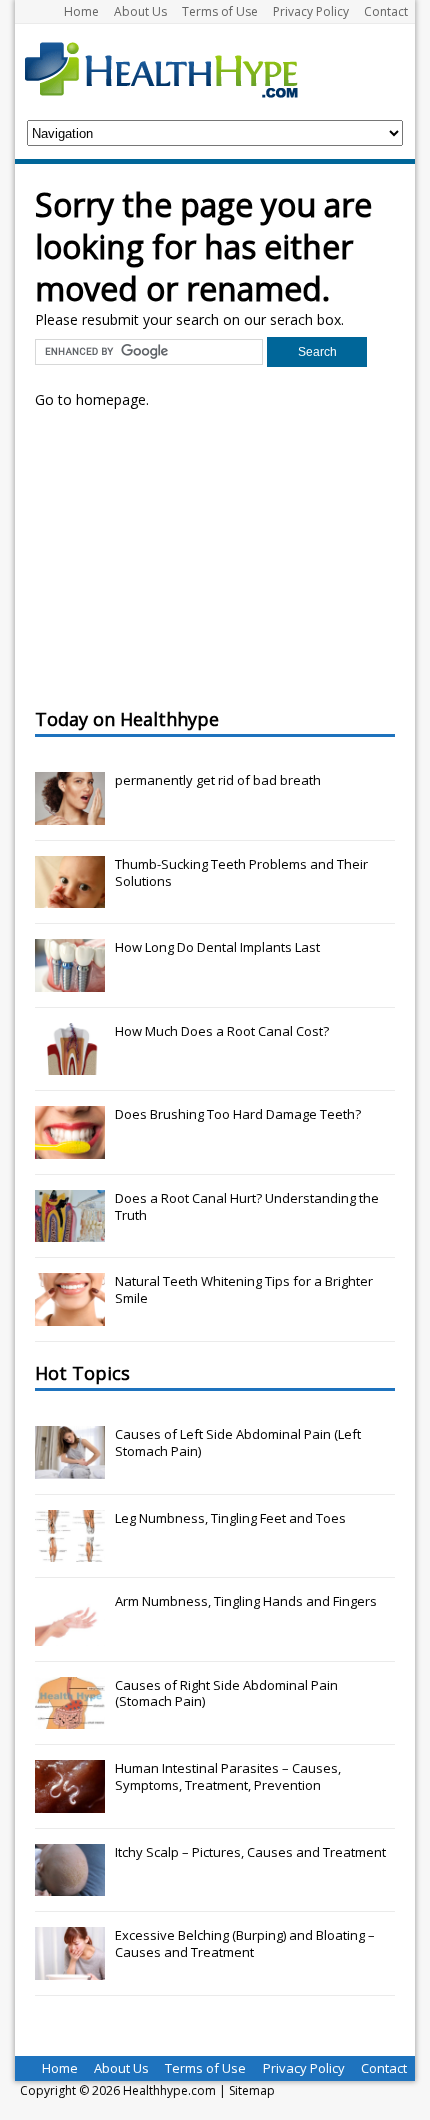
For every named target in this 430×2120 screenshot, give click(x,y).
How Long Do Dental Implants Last (217, 947)
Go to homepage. (92, 399)
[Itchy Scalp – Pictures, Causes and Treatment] (70, 1885)
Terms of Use (220, 11)
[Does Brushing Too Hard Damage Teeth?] (70, 1148)
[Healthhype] (175, 69)
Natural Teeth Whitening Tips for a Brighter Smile (244, 1289)
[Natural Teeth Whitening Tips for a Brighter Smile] (70, 1315)
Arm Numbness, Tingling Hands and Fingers (246, 1601)
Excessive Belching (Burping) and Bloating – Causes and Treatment (245, 1943)
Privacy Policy (311, 11)
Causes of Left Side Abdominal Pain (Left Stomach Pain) (238, 1442)
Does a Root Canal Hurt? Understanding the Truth (247, 1206)
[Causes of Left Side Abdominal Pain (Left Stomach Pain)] (70, 1468)
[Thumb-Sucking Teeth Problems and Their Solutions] (70, 897)
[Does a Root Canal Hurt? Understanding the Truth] (70, 1231)
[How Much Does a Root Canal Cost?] (70, 1064)
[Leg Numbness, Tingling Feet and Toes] (70, 1551)
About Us (140, 11)
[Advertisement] (185, 556)
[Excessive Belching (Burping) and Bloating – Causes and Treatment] (70, 1969)
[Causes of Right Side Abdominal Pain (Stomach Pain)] (70, 1718)
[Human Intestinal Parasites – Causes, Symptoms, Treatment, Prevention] (70, 1802)
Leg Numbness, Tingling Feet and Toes (230, 1518)
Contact (386, 11)
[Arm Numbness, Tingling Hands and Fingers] (70, 1635)
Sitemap (252, 2090)
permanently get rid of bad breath (218, 780)
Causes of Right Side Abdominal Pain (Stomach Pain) (226, 1693)
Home (81, 11)
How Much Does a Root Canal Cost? (222, 1031)
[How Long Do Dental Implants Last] (70, 981)
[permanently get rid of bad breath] (70, 814)
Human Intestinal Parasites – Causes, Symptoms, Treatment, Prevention (228, 1776)
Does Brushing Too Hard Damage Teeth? (238, 1114)
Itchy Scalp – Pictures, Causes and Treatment (250, 1852)
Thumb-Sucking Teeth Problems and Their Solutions (241, 872)
